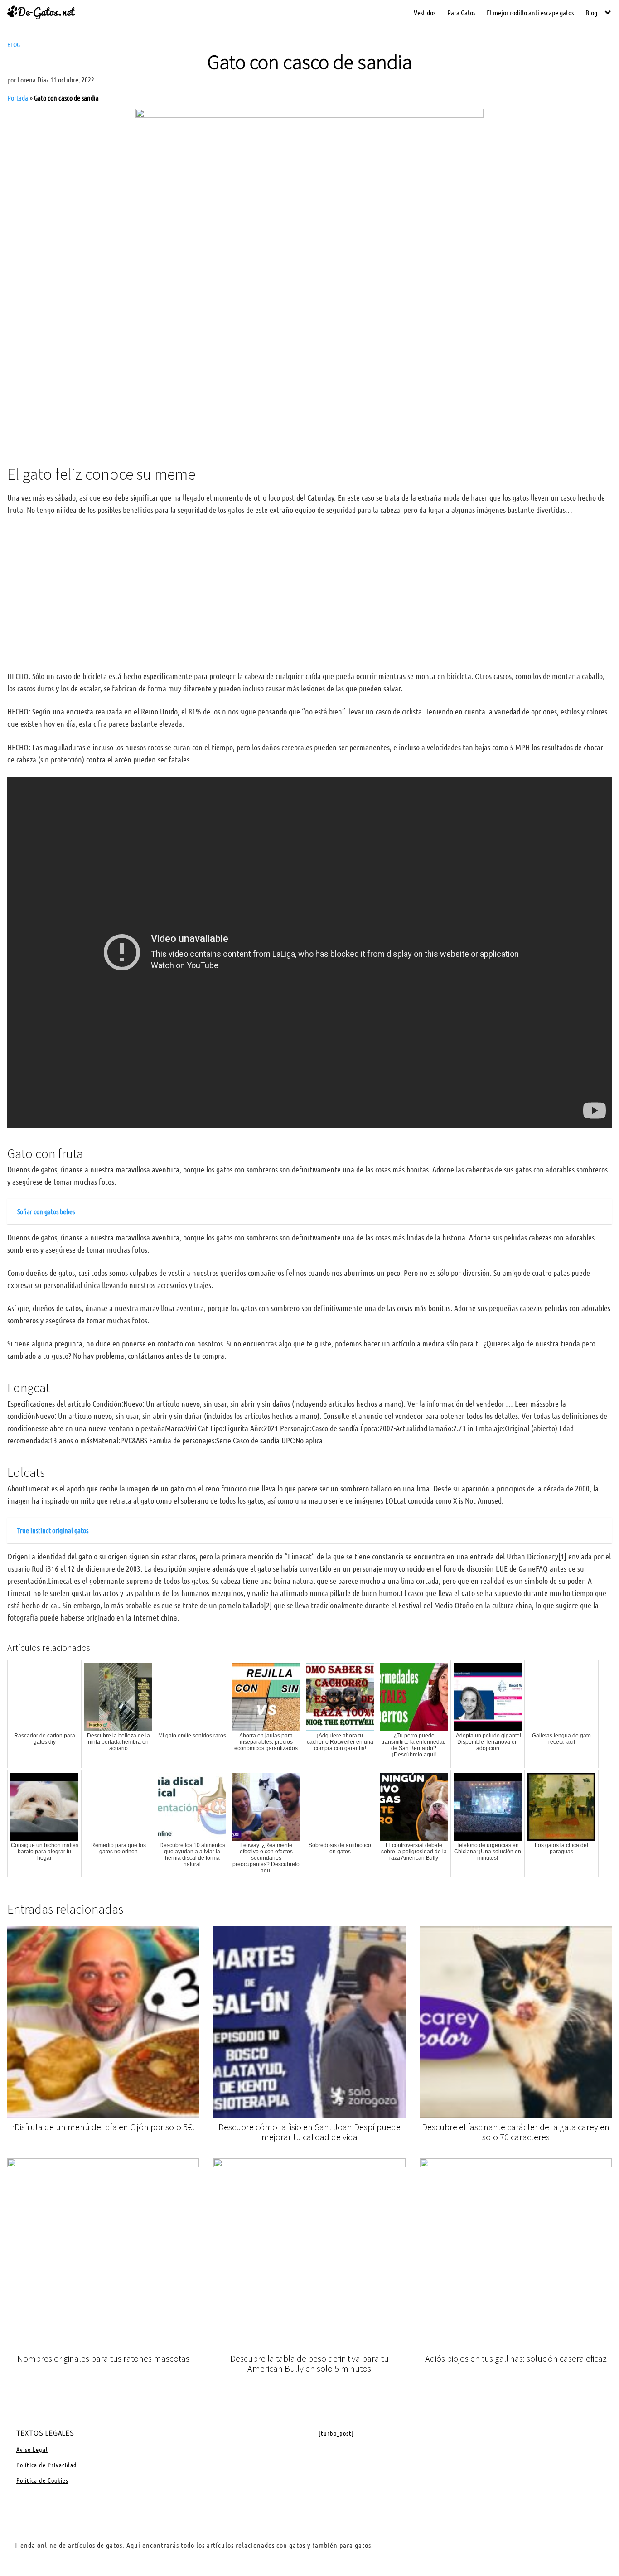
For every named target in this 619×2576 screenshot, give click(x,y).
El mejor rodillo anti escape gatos (530, 12)
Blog (591, 12)
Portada (18, 98)
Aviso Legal (32, 2449)
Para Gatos (461, 12)
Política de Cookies (42, 2480)
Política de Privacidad (47, 2465)
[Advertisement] (309, 382)
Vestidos (425, 12)
